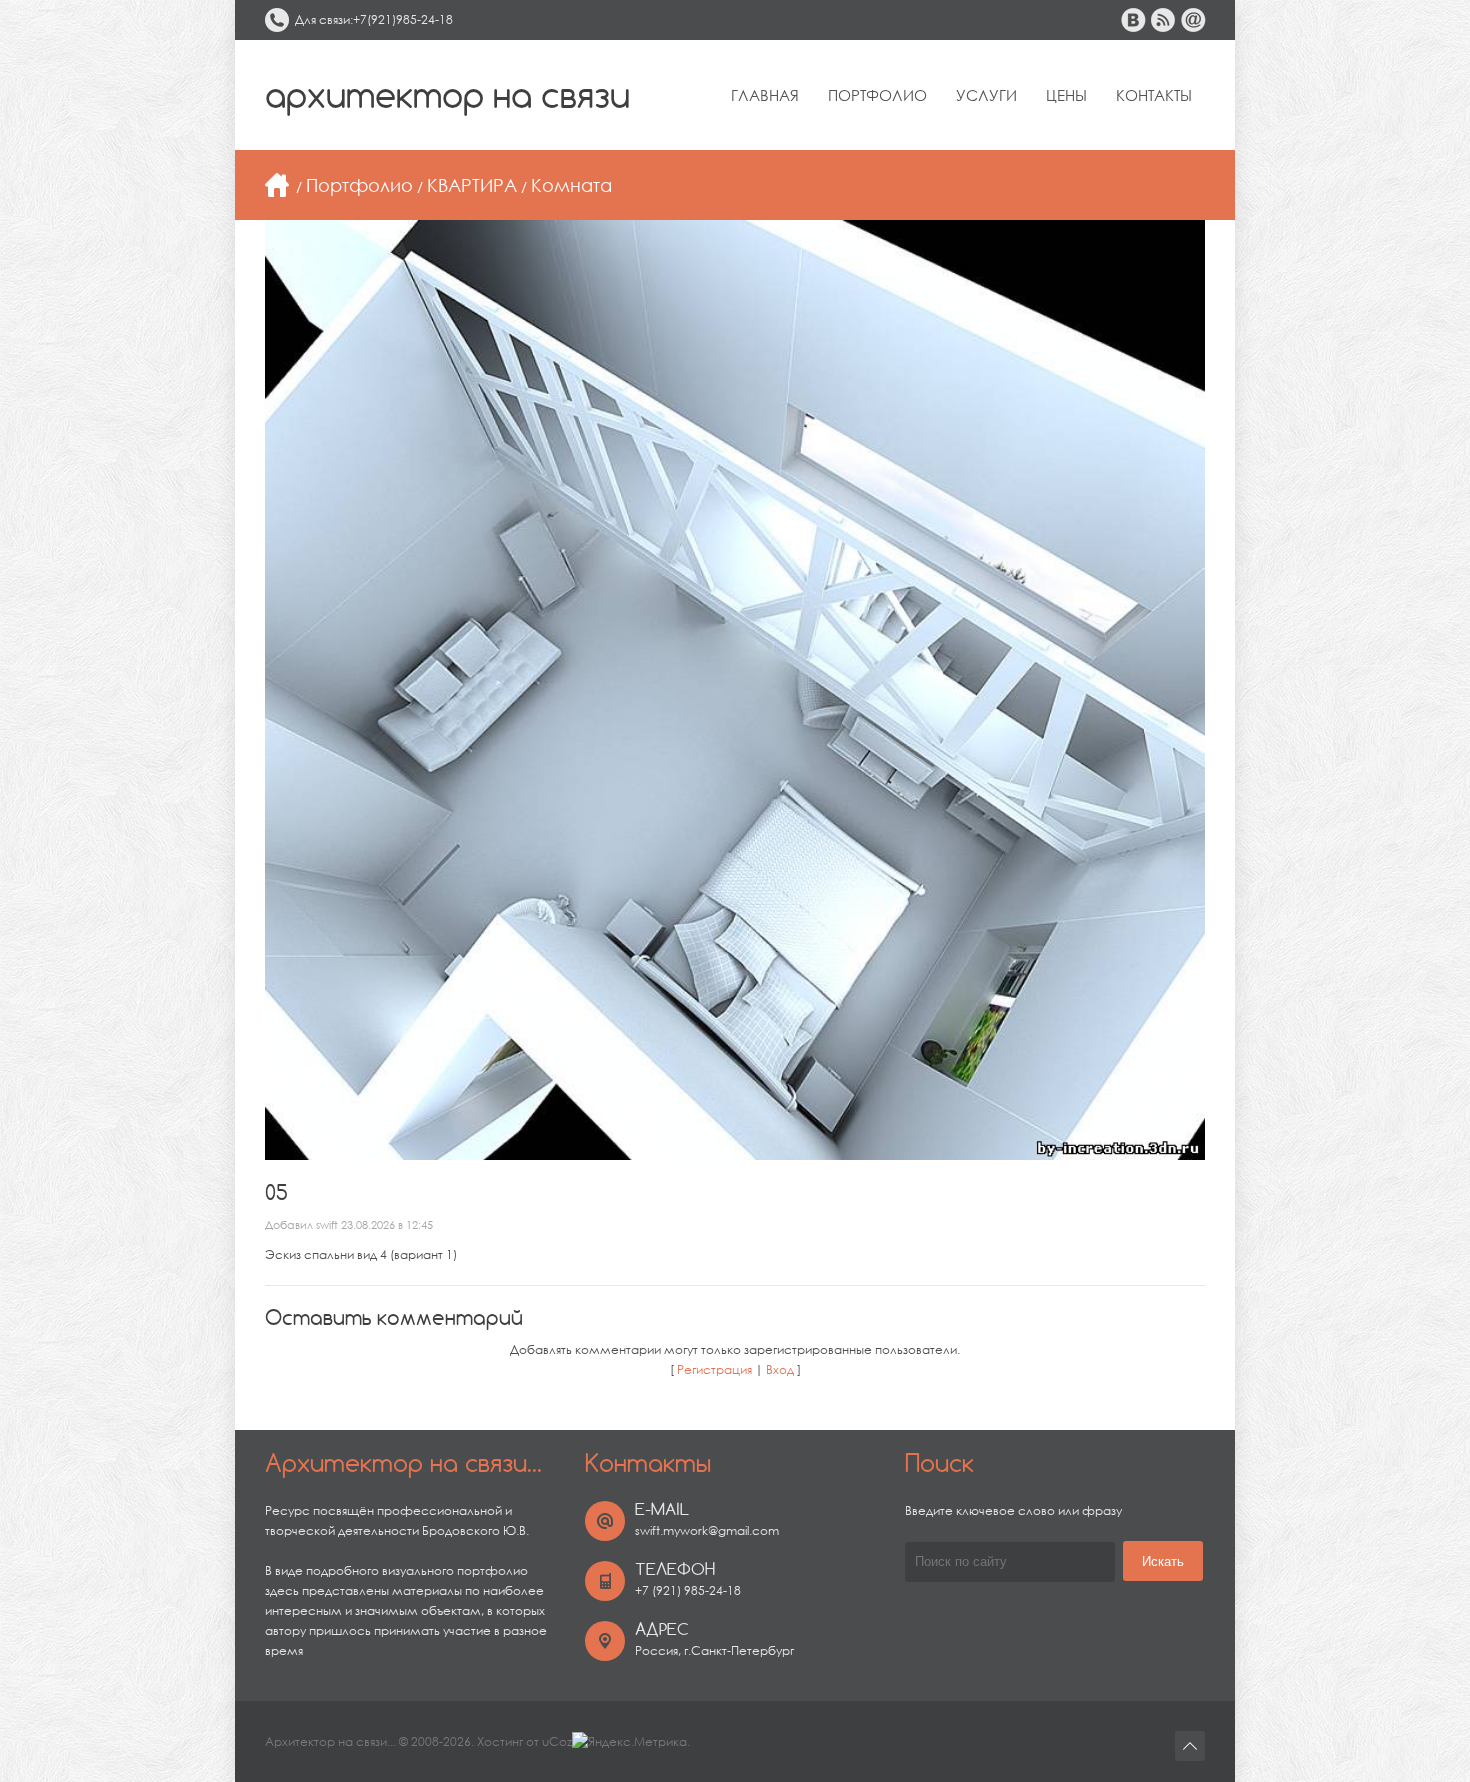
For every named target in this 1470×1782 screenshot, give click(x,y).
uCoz (557, 1741)
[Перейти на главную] (277, 185)
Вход (780, 1369)
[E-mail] (1193, 20)
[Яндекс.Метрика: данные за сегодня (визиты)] (629, 1742)
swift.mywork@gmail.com (707, 1530)
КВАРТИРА (472, 185)
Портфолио (359, 185)
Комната (571, 185)
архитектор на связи (447, 95)
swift (327, 1225)
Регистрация (714, 1369)
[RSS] (1163, 20)
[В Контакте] (1133, 20)
